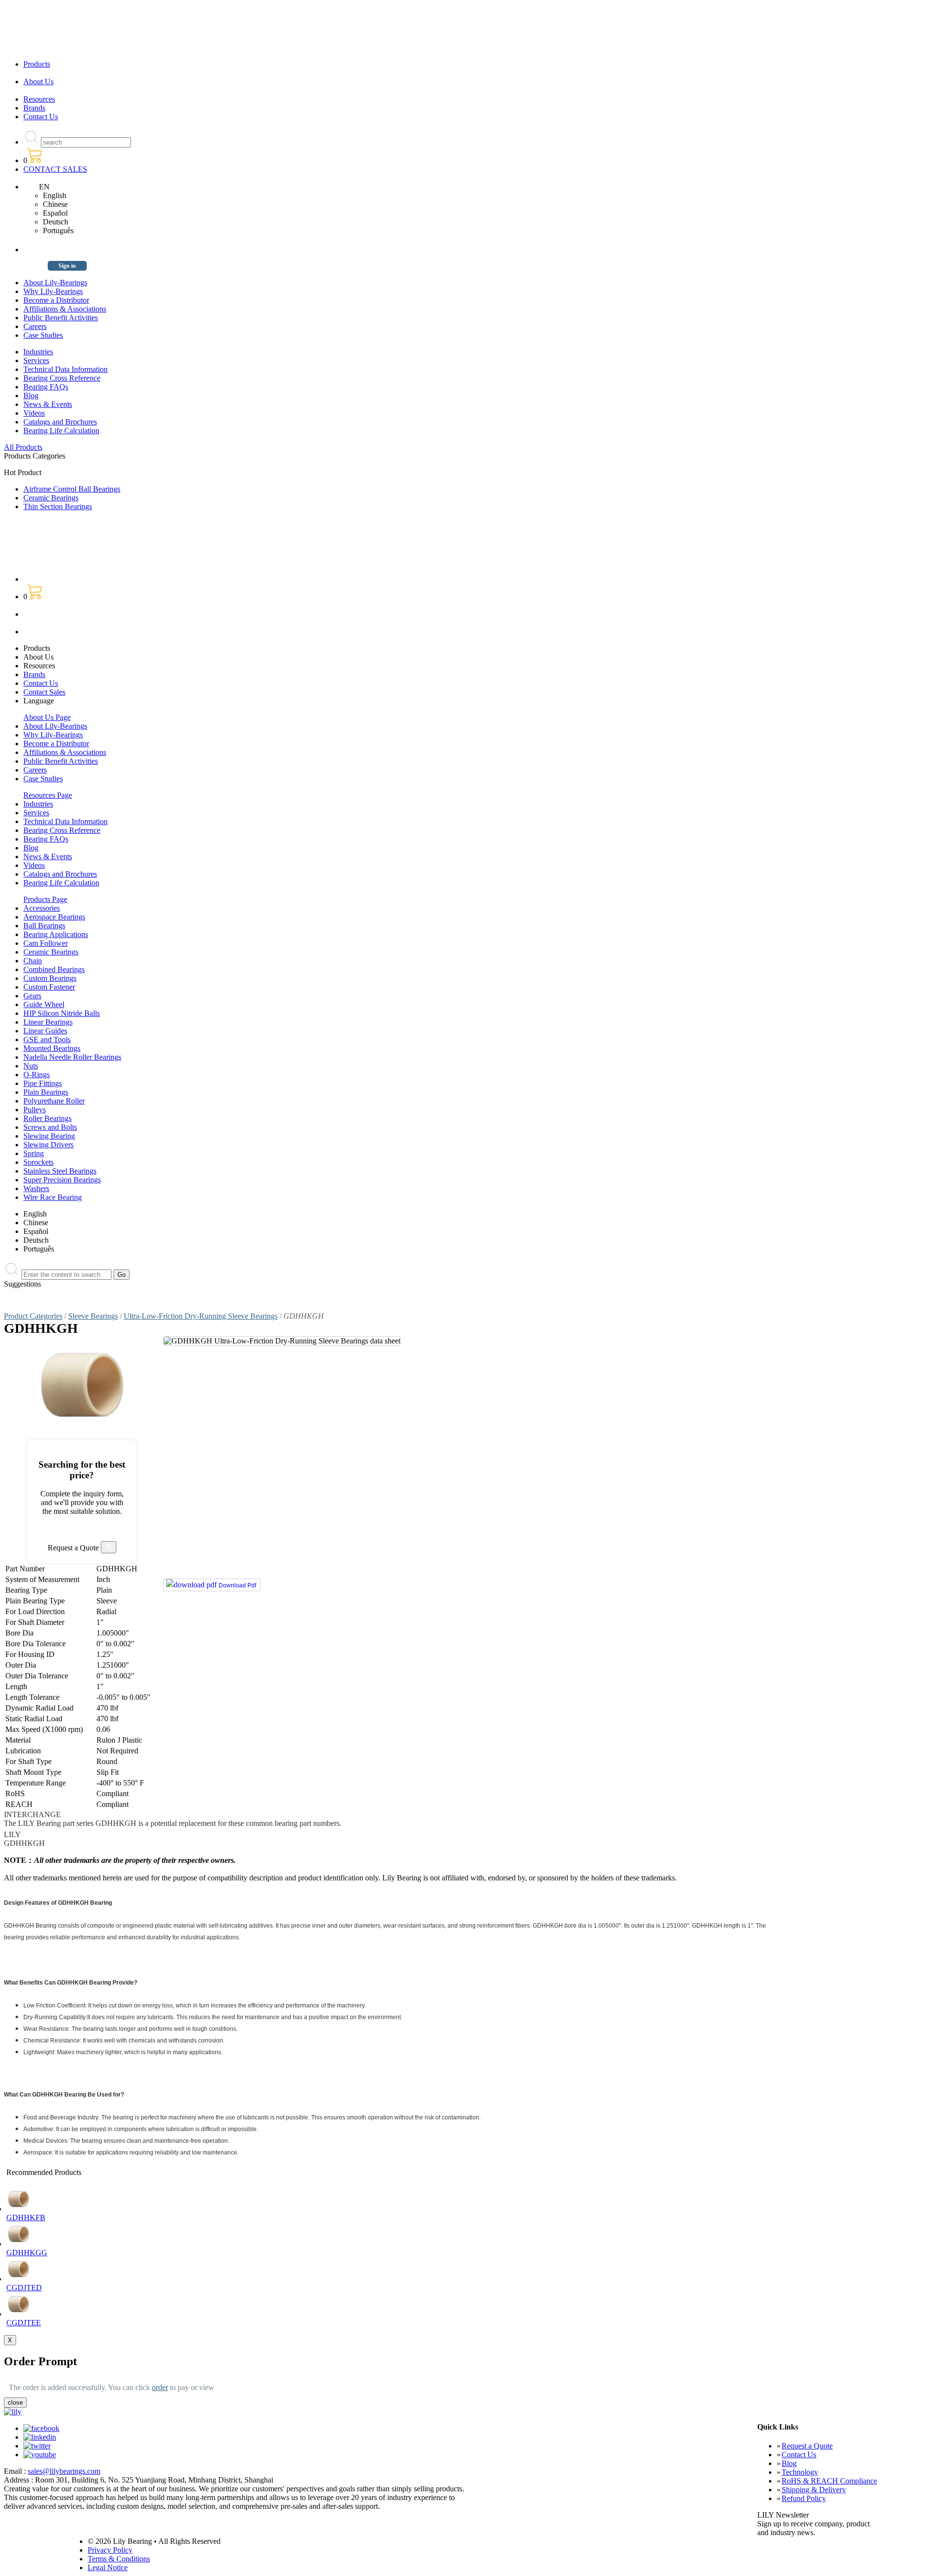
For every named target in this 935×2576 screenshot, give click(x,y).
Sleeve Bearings (93, 1316)
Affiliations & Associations (65, 309)
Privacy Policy (110, 2550)
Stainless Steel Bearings (60, 1171)
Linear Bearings (48, 1022)
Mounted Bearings (52, 1048)
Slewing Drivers (48, 1145)
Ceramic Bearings (51, 498)
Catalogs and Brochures (60, 422)
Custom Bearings (50, 978)
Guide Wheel (44, 1004)
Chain (33, 961)
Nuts (31, 1066)
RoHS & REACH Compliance (829, 2481)
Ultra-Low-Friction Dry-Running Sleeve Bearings (201, 1316)
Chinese (55, 204)
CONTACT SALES (55, 169)
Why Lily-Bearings (53, 291)
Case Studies (43, 335)
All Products (23, 447)
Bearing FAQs (46, 387)
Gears (32, 996)
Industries (38, 352)
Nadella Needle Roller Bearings (72, 1057)
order (160, 2387)
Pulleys (35, 1110)
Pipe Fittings (43, 1083)
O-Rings (37, 1075)
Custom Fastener (49, 987)
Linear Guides (45, 1031)
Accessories (42, 908)
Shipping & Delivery (814, 2490)
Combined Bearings (54, 969)
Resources (39, 99)
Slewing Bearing (49, 1136)
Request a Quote (807, 2446)
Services (36, 360)
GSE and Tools (47, 1040)
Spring (34, 1153)
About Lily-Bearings (55, 283)
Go (122, 1275)
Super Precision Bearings (62, 1180)
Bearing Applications (56, 934)
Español (55, 213)
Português (58, 230)
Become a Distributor (56, 300)
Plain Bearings (46, 1092)
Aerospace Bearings (54, 917)
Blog (31, 396)
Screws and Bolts (50, 1127)
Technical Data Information (65, 369)
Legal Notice (108, 2567)
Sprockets (38, 1162)
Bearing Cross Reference (62, 378)
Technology (800, 2472)
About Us (38, 82)
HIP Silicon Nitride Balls (62, 1013)
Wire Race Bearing (53, 1197)
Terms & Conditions (119, 2559)
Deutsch (56, 222)
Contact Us (41, 117)
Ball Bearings (44, 926)
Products (37, 64)
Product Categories (33, 1316)
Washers (36, 1188)
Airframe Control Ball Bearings (72, 489)
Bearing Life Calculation (61, 431)
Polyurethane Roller (54, 1101)
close (15, 2402)
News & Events (48, 404)
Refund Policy (804, 2498)
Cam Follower (46, 943)
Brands (34, 108)
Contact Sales (44, 692)
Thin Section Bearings (58, 506)
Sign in (67, 266)
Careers (35, 326)
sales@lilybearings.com (64, 2471)
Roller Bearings (47, 1118)
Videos (34, 413)
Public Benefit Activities (61, 318)
